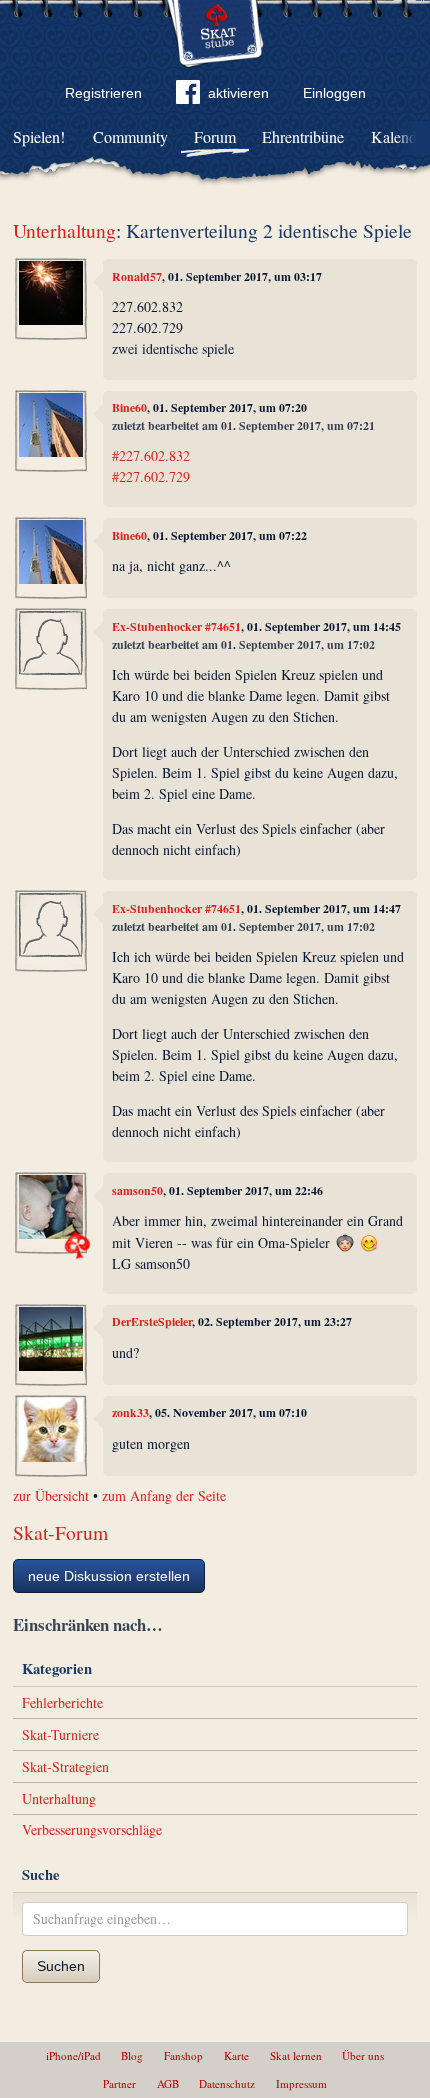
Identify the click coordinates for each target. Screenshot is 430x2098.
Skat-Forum (60, 1532)
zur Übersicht (51, 1495)
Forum (215, 136)
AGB (168, 2083)
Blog (132, 2055)
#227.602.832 (151, 455)
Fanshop (183, 2055)
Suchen (61, 1966)
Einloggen (334, 93)
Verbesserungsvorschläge (92, 1829)
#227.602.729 (151, 476)
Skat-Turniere (60, 1734)
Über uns (363, 2055)
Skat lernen (296, 2055)
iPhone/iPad (73, 2055)
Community (130, 136)
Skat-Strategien (65, 1766)
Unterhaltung (64, 230)
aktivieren (238, 93)
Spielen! (39, 136)
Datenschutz (227, 2083)
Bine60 (129, 407)
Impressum (301, 2083)
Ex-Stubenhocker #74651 (176, 626)
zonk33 (130, 1412)
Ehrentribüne (303, 136)
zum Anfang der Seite (164, 1495)
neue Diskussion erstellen (109, 1576)
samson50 (137, 1190)
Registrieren (103, 93)
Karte (236, 2055)
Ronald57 (137, 276)
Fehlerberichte (62, 1702)
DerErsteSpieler (152, 1321)
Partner (119, 2083)
